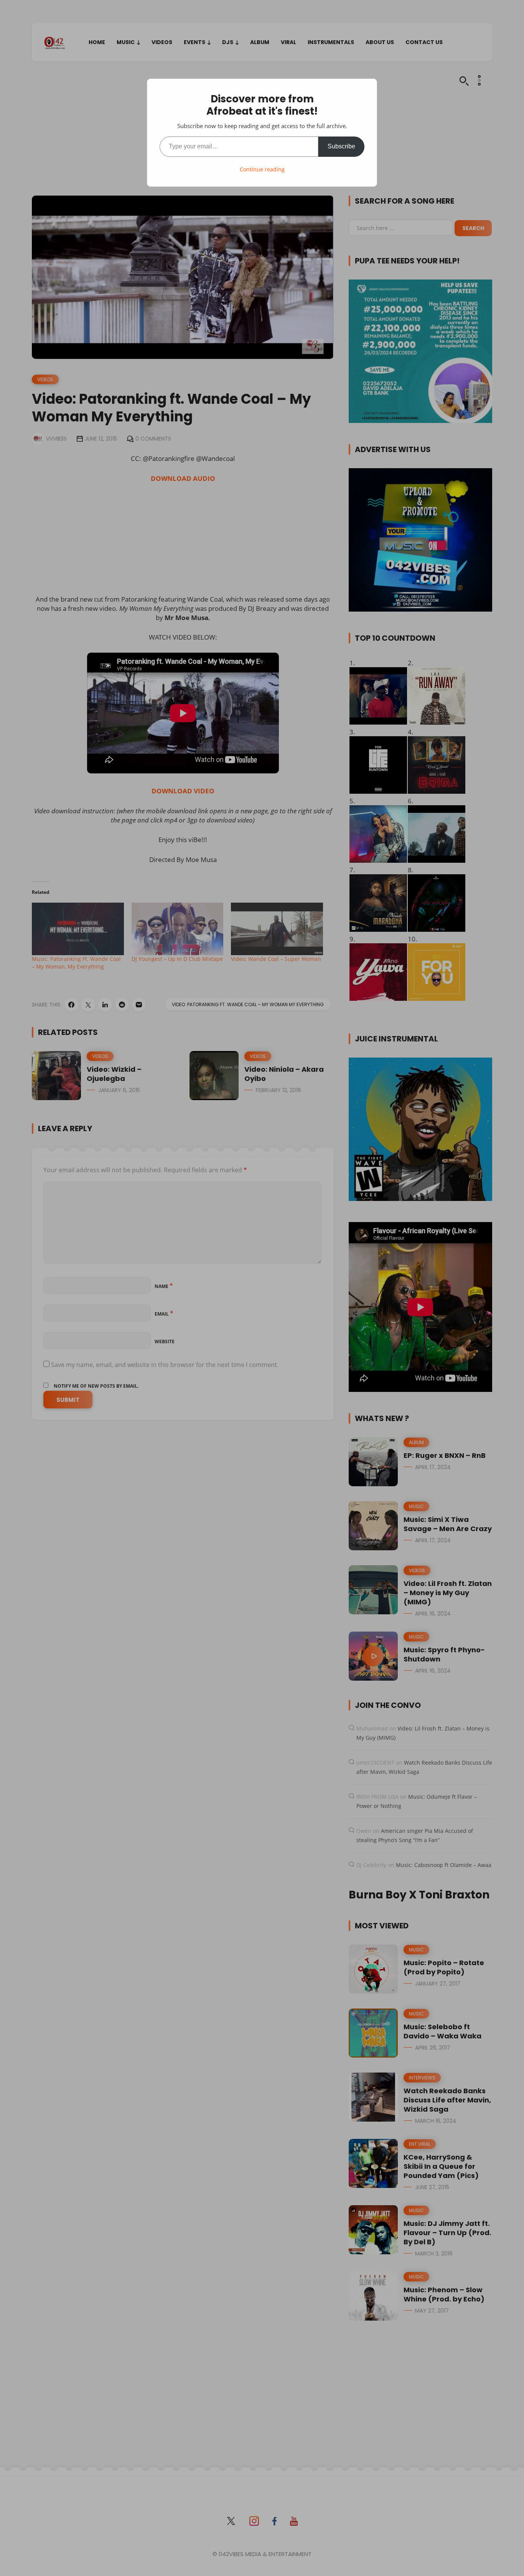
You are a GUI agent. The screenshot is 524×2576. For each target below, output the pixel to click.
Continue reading (262, 169)
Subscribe (341, 146)
